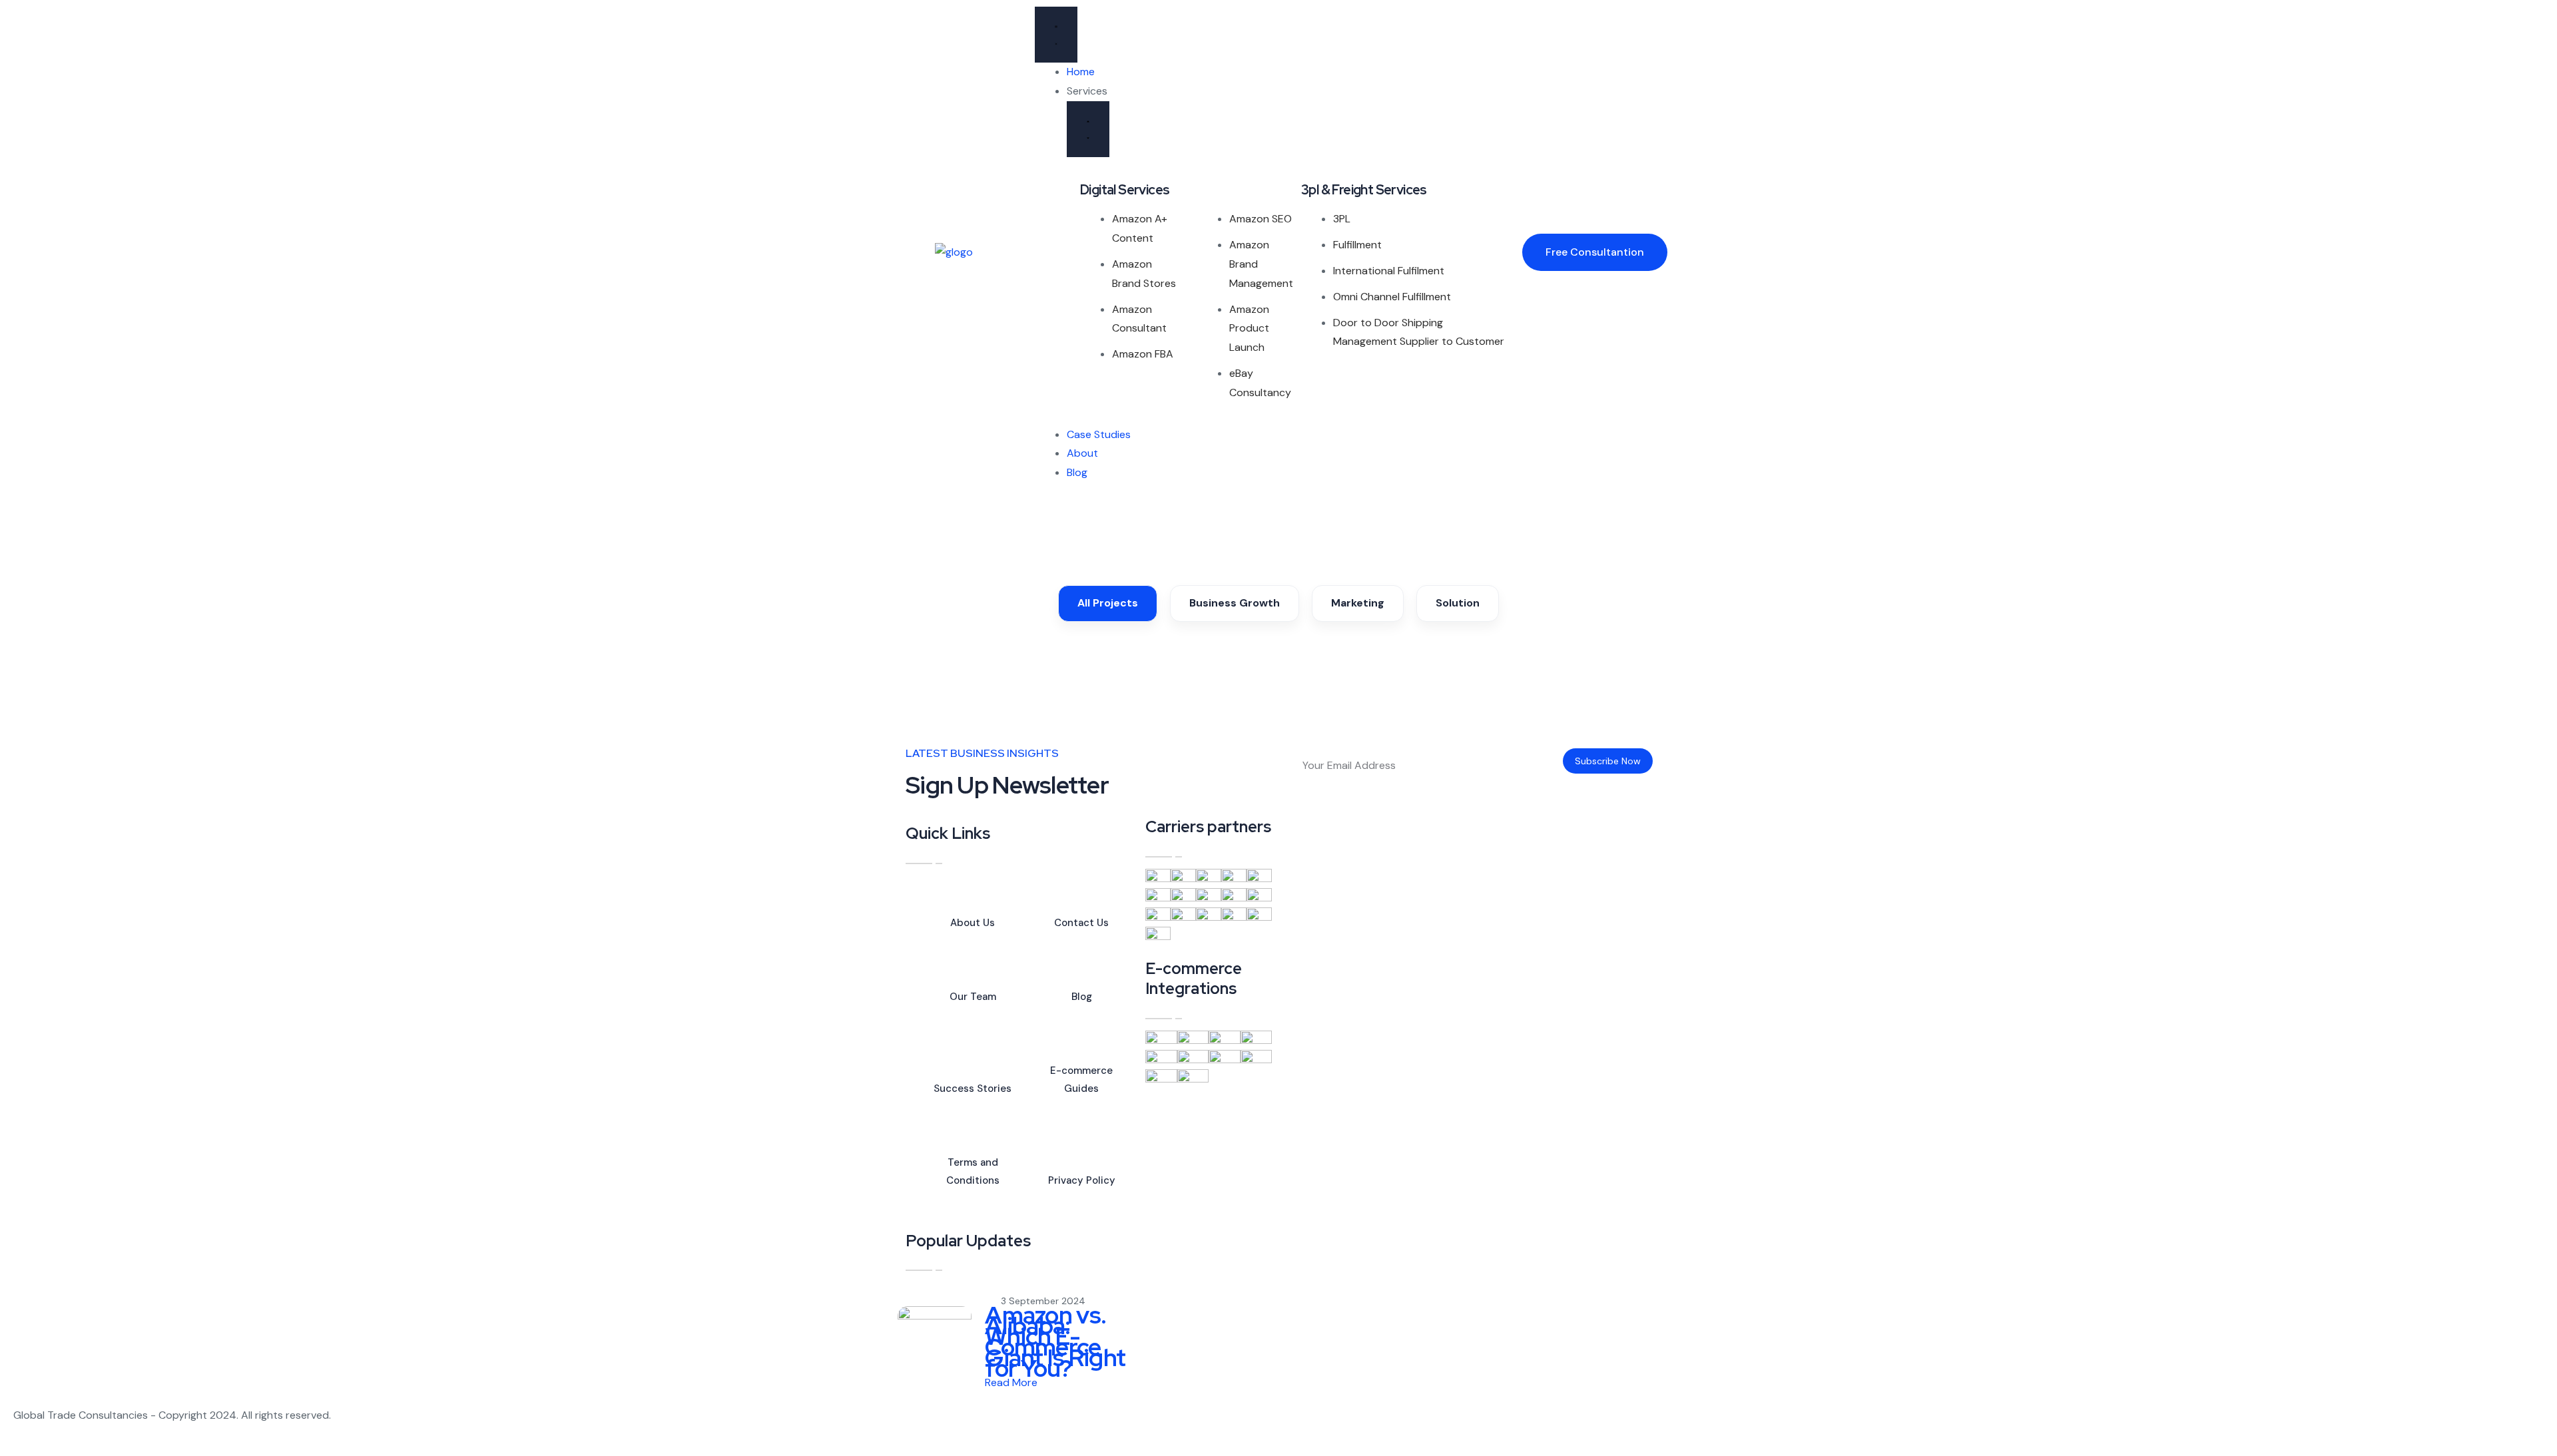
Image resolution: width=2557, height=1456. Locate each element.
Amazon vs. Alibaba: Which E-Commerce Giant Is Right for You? (1055, 1341)
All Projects (1108, 603)
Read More (1012, 1382)
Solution (1458, 603)
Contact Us (1081, 923)
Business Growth (1235, 603)
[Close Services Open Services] (1088, 129)
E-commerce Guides (1081, 1080)
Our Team (973, 997)
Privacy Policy (1082, 1180)
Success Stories (973, 1089)
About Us (973, 923)
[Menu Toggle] (1056, 35)
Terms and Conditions (973, 1171)
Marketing (1358, 603)
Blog (1082, 997)
